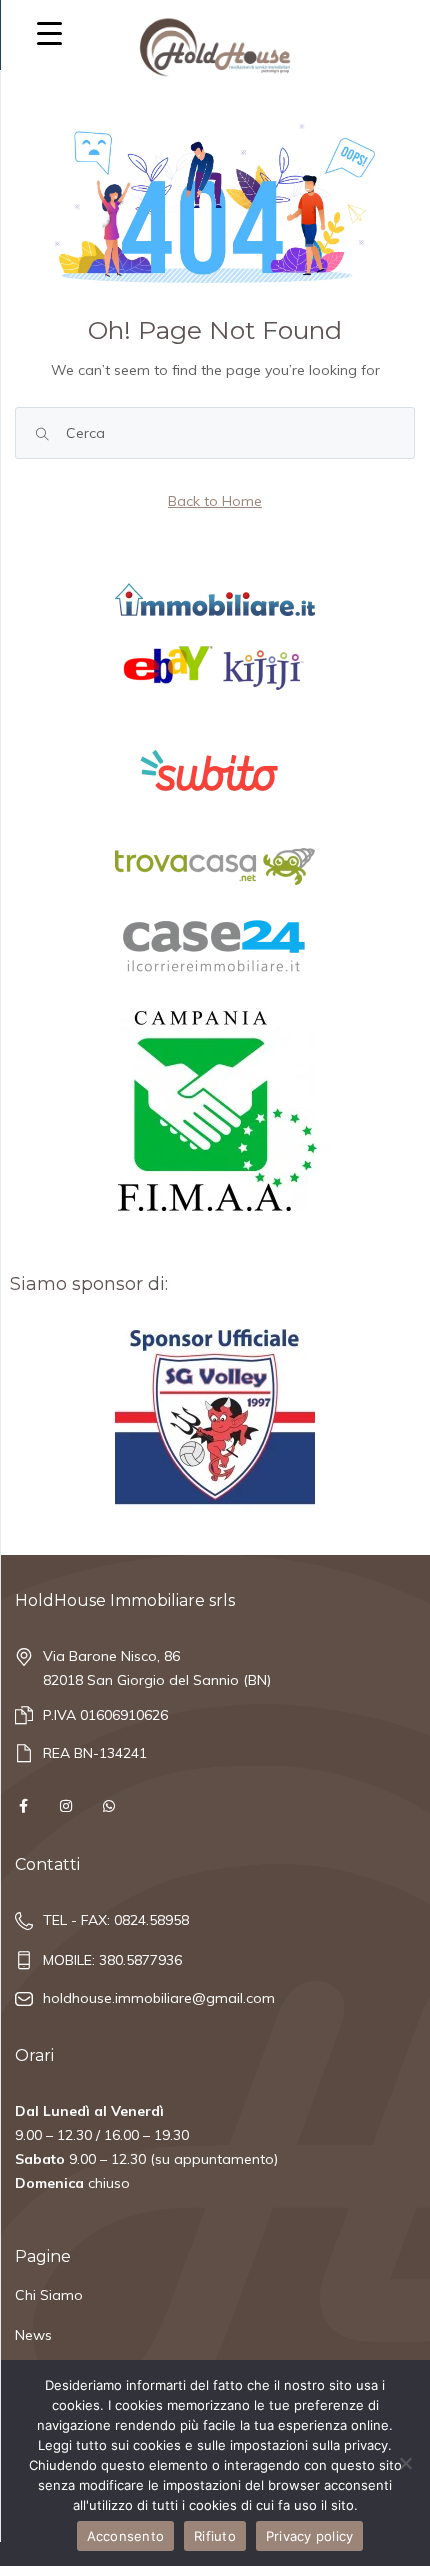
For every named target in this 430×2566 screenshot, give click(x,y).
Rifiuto (215, 2536)
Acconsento (126, 2536)
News (33, 2335)
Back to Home (215, 501)
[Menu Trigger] (49, 32)
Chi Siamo (49, 2295)
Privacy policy (310, 2536)
